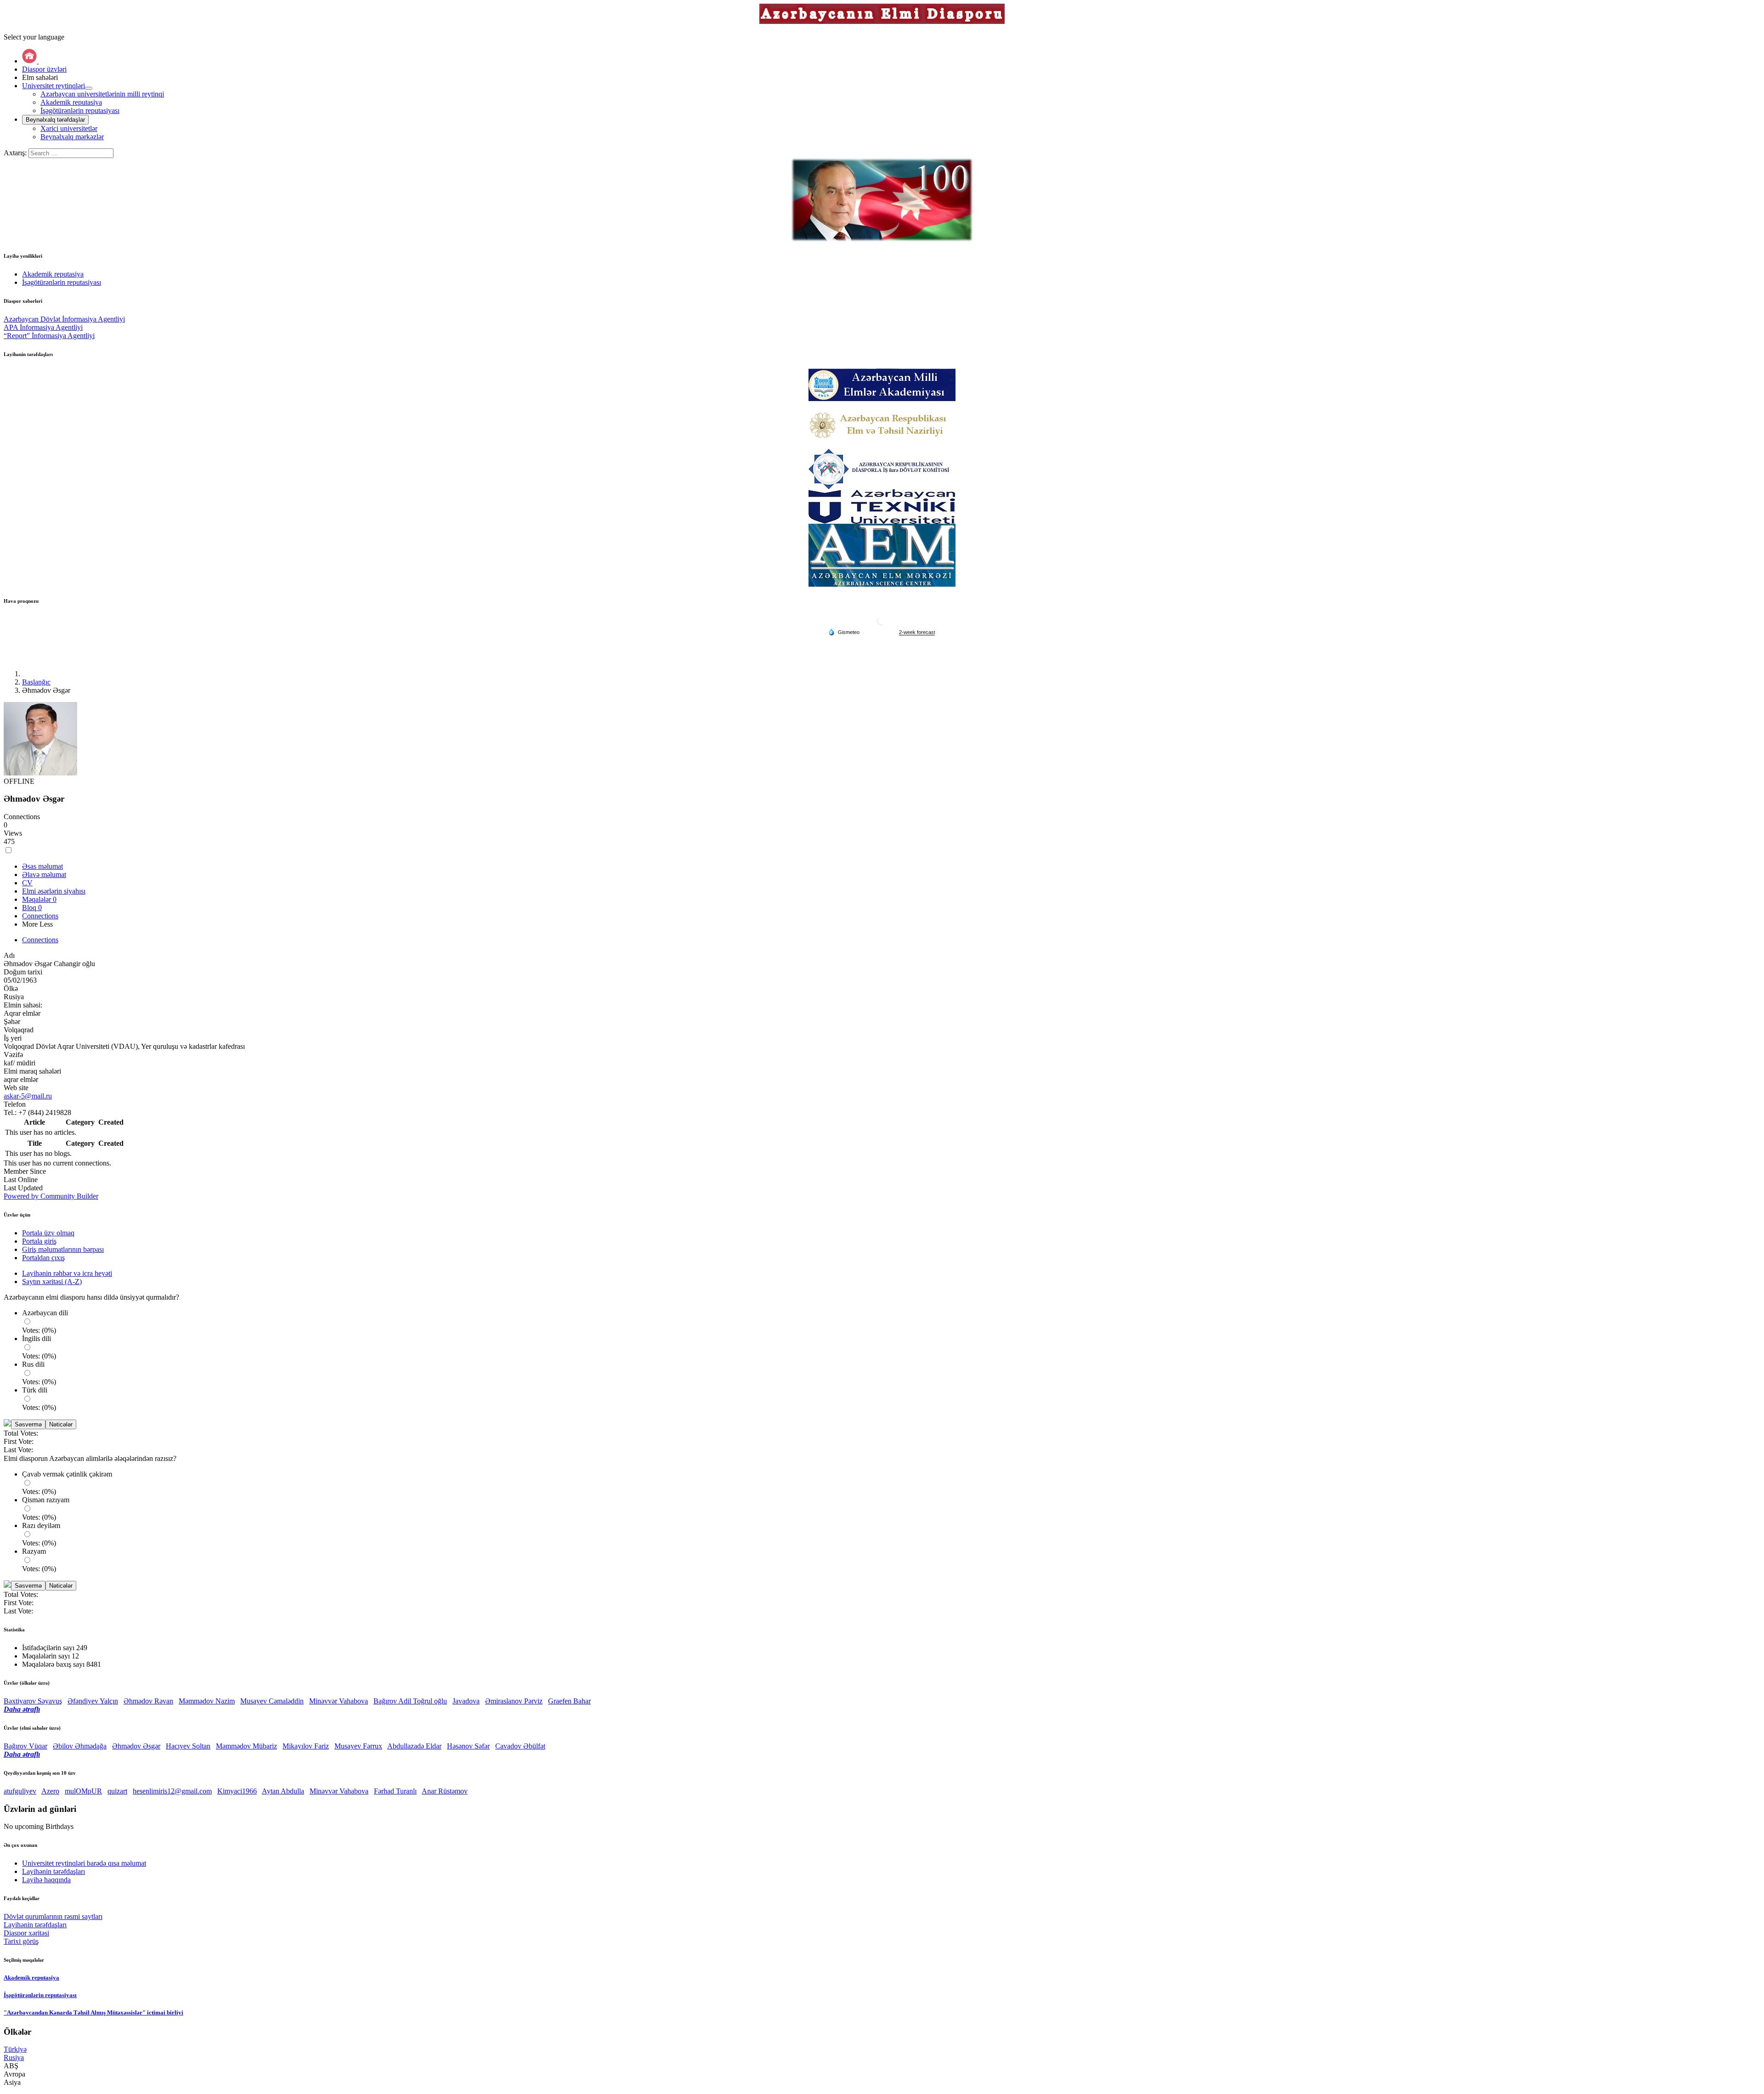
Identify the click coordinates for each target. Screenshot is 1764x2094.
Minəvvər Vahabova (339, 1701)
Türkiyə (15, 2049)
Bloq (32, 908)
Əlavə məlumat (44, 874)
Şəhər (12, 1022)
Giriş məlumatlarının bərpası (63, 1249)
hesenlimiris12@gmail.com (172, 1791)
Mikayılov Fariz (306, 1746)
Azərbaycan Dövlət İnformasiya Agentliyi (64, 319)
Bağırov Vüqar (25, 1746)
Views (13, 833)
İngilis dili (37, 1338)
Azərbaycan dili (45, 1313)
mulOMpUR (83, 1791)
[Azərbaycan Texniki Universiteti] (882, 507)
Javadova (466, 1701)
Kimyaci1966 (237, 1791)
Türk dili (35, 1390)
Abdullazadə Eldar (414, 1746)
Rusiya (14, 2057)
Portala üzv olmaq (48, 1233)
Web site (16, 1088)
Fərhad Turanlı (395, 1791)
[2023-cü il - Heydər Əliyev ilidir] (882, 200)
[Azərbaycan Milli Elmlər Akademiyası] (882, 385)
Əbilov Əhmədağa (80, 1746)
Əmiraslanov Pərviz (514, 1701)
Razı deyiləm (41, 1525)
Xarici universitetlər (69, 128)
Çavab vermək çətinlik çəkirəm (67, 1474)
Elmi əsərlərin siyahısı (54, 891)
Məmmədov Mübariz (246, 1746)
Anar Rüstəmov (445, 1791)
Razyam (34, 1551)
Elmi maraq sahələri (32, 1071)
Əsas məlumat (42, 866)
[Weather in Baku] (882, 624)
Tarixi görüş (21, 1941)
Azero (50, 1791)
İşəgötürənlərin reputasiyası (80, 110)
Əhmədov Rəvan (148, 1701)
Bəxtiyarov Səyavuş (33, 1701)
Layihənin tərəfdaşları (35, 1925)
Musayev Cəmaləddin (272, 1701)
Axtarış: (16, 153)
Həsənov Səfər (468, 1746)
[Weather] (844, 632)
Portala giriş (39, 1241)
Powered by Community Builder (51, 1196)
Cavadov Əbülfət (520, 1746)
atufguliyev (20, 1791)
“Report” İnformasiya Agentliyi (49, 336)
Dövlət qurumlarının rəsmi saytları (53, 1916)
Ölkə (11, 988)
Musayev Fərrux (358, 1746)
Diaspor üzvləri (44, 69)
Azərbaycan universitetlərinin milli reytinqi (102, 94)
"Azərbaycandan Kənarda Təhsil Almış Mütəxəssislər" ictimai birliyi (93, 2012)
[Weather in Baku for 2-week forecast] (917, 632)
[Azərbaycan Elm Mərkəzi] (882, 555)
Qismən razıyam (46, 1500)
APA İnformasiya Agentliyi (43, 327)
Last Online (21, 1180)
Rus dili (33, 1364)
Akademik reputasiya (71, 102)
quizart (117, 1791)
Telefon (15, 1104)
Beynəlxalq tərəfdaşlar (55, 120)
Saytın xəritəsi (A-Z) (52, 1282)
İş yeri (13, 1038)
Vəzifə (13, 1055)
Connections (22, 817)
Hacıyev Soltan (188, 1746)
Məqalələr (39, 899)
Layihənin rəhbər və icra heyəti (67, 1273)
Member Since (25, 1171)
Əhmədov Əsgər (136, 1746)
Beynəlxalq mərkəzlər (72, 137)
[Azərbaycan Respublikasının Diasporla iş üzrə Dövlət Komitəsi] (882, 469)
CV (27, 883)
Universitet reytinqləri (54, 86)
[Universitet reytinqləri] (89, 88)
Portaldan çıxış (43, 1258)
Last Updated (23, 1188)
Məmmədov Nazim (207, 1701)
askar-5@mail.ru (28, 1096)
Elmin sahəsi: (23, 1005)
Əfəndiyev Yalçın (93, 1701)
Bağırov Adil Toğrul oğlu (410, 1701)
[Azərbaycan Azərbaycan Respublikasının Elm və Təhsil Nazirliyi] (882, 425)
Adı (9, 955)
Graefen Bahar (569, 1701)
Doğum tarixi (23, 972)
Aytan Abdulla (283, 1791)
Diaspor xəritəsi (26, 1933)
